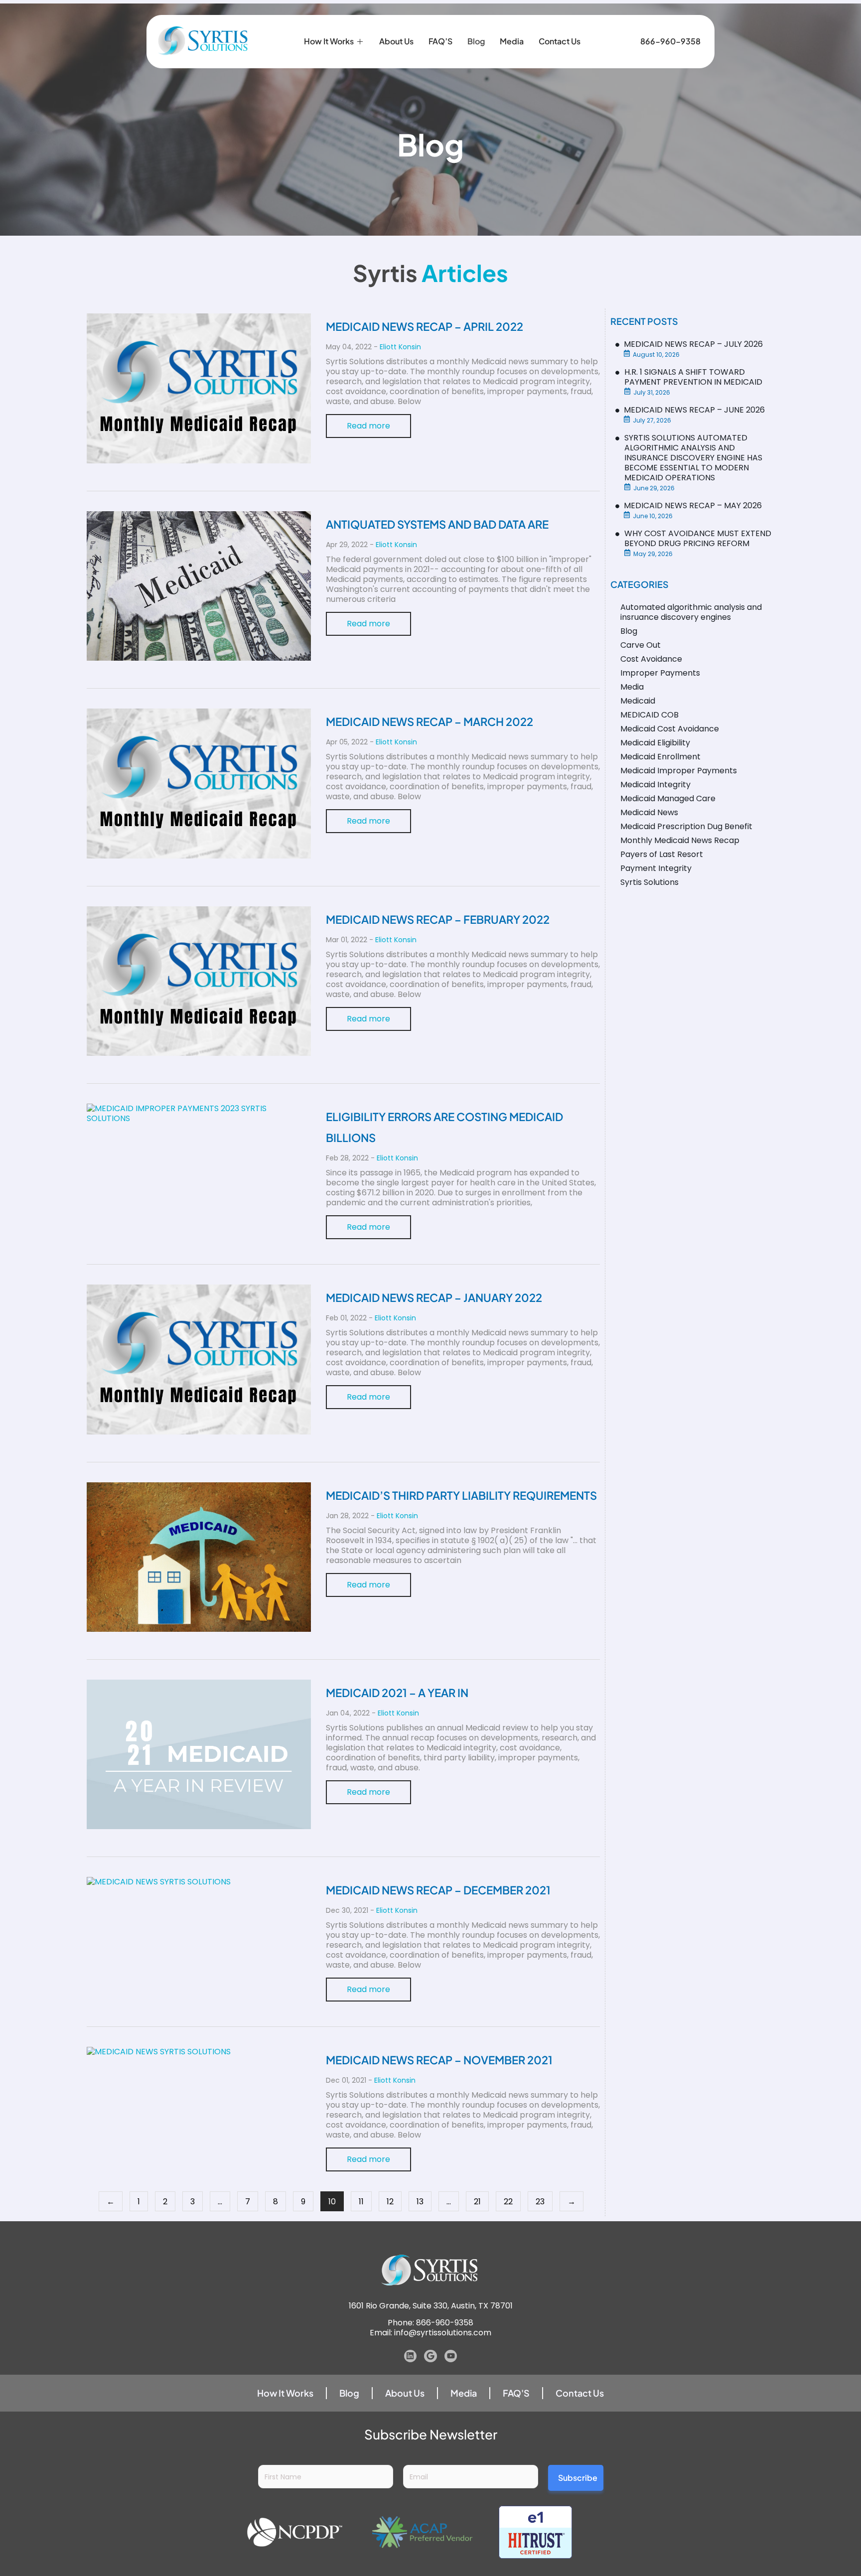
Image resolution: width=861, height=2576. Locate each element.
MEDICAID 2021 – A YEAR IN (397, 1693)
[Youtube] (451, 2356)
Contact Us (560, 41)
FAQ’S (440, 41)
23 (540, 2202)
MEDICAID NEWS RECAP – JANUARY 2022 (434, 1297)
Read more (368, 426)
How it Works (329, 41)
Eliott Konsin (400, 347)
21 (477, 2202)
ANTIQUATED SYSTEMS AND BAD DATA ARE (437, 524)
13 (420, 2202)
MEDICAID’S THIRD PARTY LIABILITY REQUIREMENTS (461, 1495)
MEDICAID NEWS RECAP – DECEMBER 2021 (438, 1890)
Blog (476, 41)
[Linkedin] (411, 2356)
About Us (396, 41)
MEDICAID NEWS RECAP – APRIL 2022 (425, 326)
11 (361, 2202)
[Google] (430, 2356)
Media (512, 41)
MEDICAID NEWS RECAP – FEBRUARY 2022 (438, 919)
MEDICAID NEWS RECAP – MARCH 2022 (430, 721)
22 (508, 2202)
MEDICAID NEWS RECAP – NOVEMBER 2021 (439, 2060)
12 (390, 2202)
